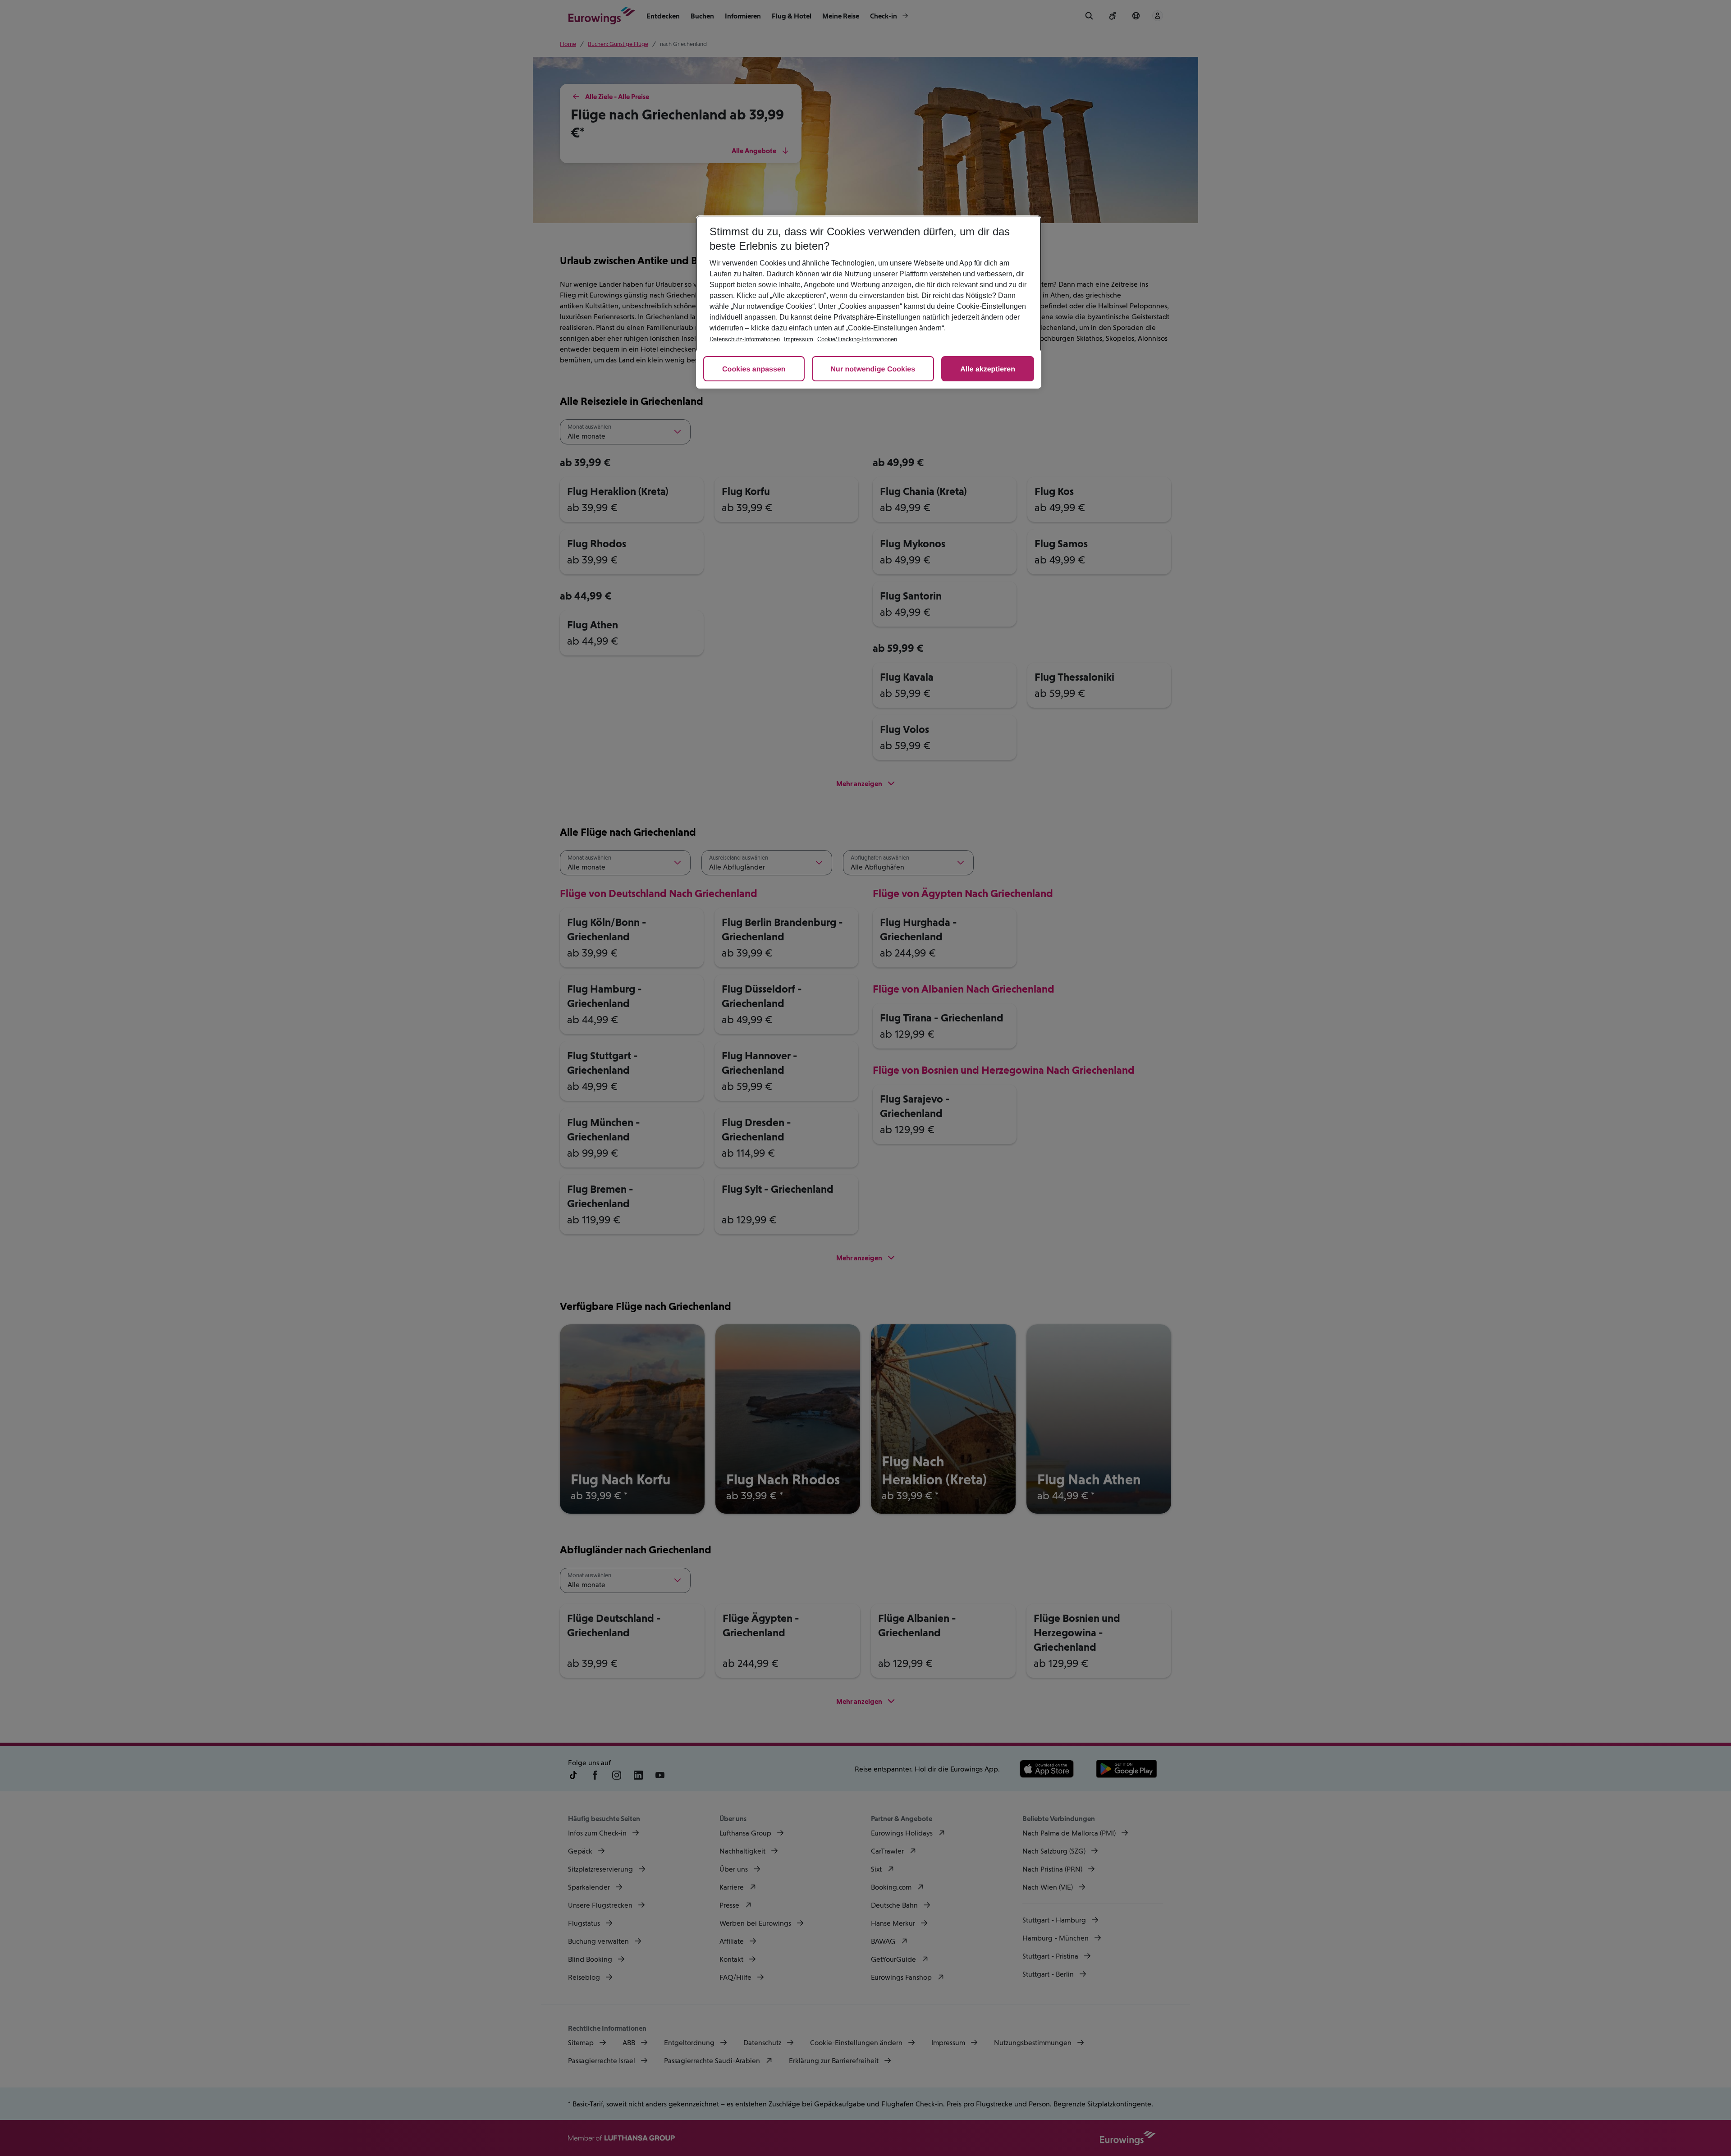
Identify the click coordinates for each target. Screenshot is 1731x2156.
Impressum (799, 339)
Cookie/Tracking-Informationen (857, 339)
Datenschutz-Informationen (745, 339)
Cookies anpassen (754, 369)
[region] (869, 302)
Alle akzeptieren (988, 369)
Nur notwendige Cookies (873, 369)
